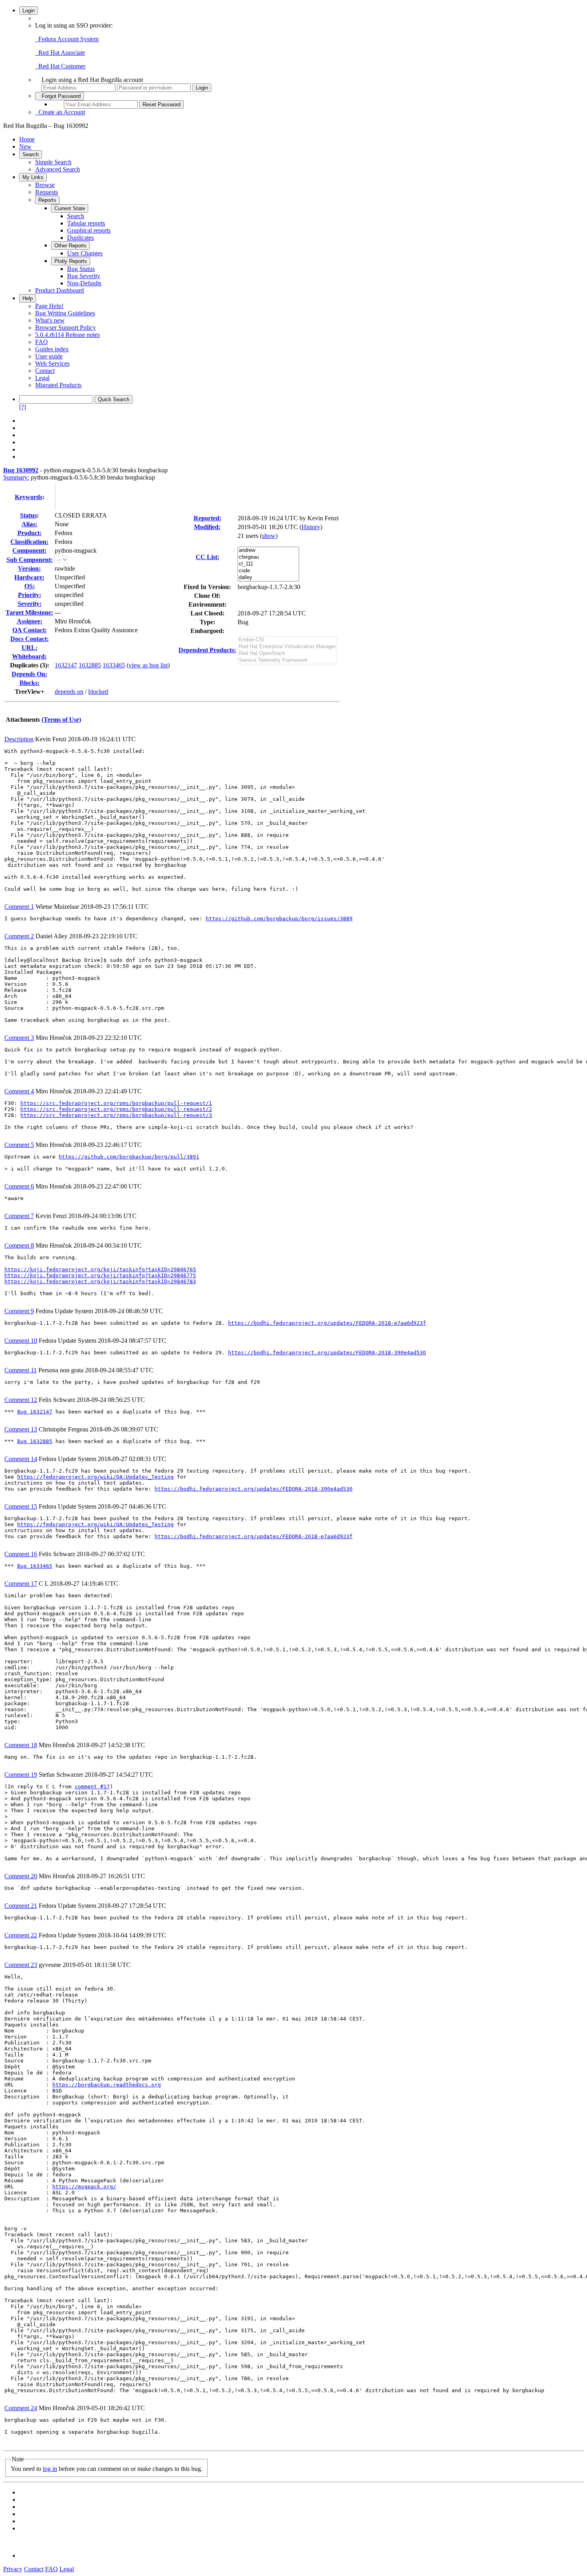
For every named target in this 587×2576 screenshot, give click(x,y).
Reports (47, 200)
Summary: (16, 477)
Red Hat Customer (60, 66)
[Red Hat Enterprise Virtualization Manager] (287, 647)
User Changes (85, 253)
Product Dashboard (59, 290)
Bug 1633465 (35, 1566)
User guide (49, 356)
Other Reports (70, 246)
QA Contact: (30, 630)
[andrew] (268, 550)
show (269, 536)
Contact (45, 371)
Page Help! (49, 306)
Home (27, 139)
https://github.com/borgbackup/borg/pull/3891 (129, 1157)
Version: (29, 568)
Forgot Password (59, 96)
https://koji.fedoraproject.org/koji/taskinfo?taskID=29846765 (100, 1269)
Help (28, 298)
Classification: (29, 542)
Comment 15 (21, 1506)
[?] (23, 407)
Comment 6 (19, 1186)
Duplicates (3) (29, 665)
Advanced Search (58, 169)
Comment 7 (19, 1216)
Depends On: (29, 674)
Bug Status (81, 269)
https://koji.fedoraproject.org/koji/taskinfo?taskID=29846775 (100, 1275)
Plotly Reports (71, 261)
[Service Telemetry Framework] (287, 660)
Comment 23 (21, 1965)
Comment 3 (19, 1038)
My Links (33, 177)
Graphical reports (89, 230)
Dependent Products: (207, 650)
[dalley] (268, 578)
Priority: (30, 595)
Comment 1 (19, 907)
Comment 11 (21, 1370)
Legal (42, 378)
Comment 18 (21, 1745)
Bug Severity (84, 276)
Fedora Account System (67, 39)
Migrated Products (58, 385)
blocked (98, 692)
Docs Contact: (30, 639)
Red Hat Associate (60, 53)
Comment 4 (19, 1091)
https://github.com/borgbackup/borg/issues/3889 (279, 919)
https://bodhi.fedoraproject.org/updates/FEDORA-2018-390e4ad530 (327, 1353)
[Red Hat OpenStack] (287, 654)
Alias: (29, 524)
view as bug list (148, 665)
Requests (47, 192)
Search (31, 154)
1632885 (90, 665)
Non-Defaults (84, 283)
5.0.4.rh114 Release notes (67, 335)
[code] (268, 571)
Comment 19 (21, 1775)
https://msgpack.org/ (84, 2187)
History (311, 527)
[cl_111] (268, 564)
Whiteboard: (29, 656)
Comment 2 (19, 936)
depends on (69, 692)
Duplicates (80, 238)
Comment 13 (21, 1429)
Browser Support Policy (65, 327)
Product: (30, 533)
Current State (70, 208)
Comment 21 (21, 1906)
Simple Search (53, 162)
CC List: (207, 557)
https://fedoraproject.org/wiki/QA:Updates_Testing (95, 1477)
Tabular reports (86, 223)
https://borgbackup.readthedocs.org (107, 2085)
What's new (50, 320)
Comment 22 (21, 1935)
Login (29, 11)
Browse (45, 185)
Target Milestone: (29, 612)
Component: (29, 550)
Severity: (30, 604)
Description (19, 739)
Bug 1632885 (35, 1441)
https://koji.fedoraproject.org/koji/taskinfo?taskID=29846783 (100, 1281)
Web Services (52, 363)
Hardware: (29, 577)
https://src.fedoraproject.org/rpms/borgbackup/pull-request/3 (116, 1115)
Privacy (13, 2569)
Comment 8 (19, 1245)
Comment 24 (21, 2408)
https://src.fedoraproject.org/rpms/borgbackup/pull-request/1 (116, 1103)
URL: (30, 648)
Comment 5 (19, 1145)
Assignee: (30, 621)
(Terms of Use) (61, 720)
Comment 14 (21, 1459)
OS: (30, 586)
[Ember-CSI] (287, 640)
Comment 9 (19, 1311)
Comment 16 (21, 1554)
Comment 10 (21, 1341)
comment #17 (92, 1787)
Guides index (52, 349)
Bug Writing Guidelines (65, 313)
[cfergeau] (268, 557)
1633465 (114, 665)
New (25, 146)
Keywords (29, 497)
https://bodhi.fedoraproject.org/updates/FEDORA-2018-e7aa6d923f (327, 1323)
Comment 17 (21, 1584)
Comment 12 (21, 1400)
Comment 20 (21, 1876)
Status (28, 515)
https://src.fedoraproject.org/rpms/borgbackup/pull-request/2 (116, 1109)
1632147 (66, 665)
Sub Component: (30, 560)
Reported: (207, 518)
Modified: (207, 527)
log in (50, 2469)
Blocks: (30, 683)
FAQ (42, 342)
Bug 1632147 (35, 1412)
